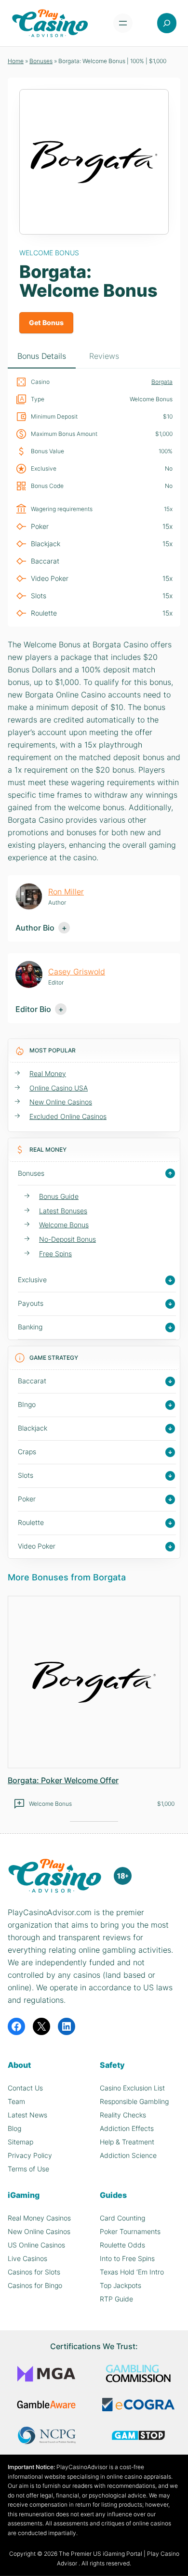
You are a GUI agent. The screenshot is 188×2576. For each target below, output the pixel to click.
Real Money (48, 1073)
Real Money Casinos (39, 2218)
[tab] (42, 357)
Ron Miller (66, 892)
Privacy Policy (30, 2155)
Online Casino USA (59, 1088)
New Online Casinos (61, 1102)
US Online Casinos (36, 2245)
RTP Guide (116, 2299)
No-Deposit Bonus (67, 1239)
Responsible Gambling (134, 2101)
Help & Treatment (127, 2142)
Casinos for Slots (34, 2272)
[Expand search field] (167, 23)
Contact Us (25, 2088)
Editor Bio (33, 1009)
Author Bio (35, 928)
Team (16, 2101)
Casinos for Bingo (35, 2285)
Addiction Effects (127, 2128)
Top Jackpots (121, 2285)
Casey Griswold (77, 972)
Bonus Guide (59, 1196)
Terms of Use (28, 2169)
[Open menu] (123, 23)
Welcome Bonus (64, 1225)
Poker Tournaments (130, 2231)
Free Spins (55, 1254)
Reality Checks (123, 2115)
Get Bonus (46, 322)
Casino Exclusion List (132, 2088)
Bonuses (41, 61)
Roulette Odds (122, 2245)
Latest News (27, 2115)
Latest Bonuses (63, 1211)
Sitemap (20, 2142)
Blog (14, 2128)
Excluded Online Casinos (68, 1116)
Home (16, 61)
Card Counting (122, 2218)
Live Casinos (27, 2258)
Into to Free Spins (127, 2258)
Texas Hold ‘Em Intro (132, 2272)
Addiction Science (128, 2155)
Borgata (162, 382)
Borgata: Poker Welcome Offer (63, 1780)
